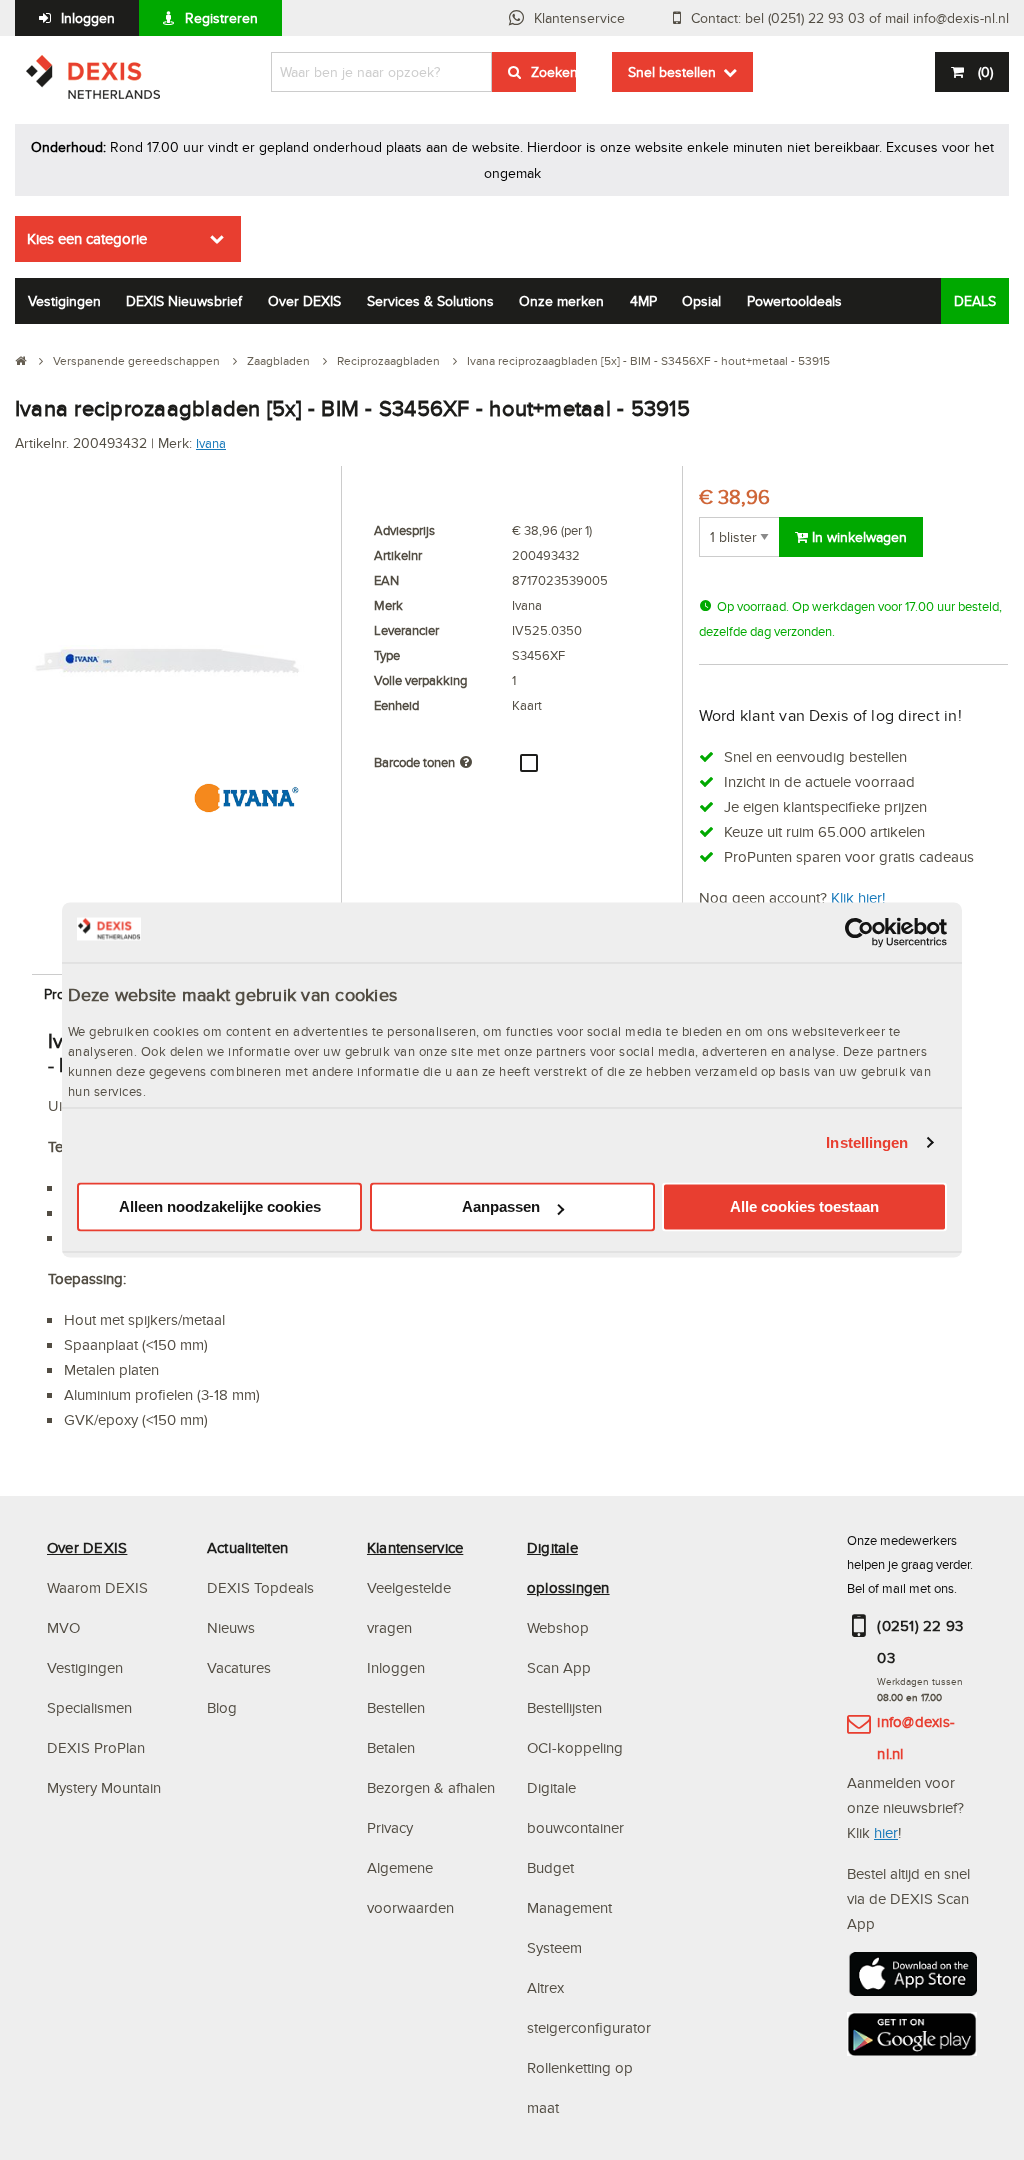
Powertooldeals (794, 301)
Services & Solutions (430, 301)
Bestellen (396, 1707)
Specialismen (89, 1707)
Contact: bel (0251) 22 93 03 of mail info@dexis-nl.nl (850, 18)
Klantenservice (579, 18)
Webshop (558, 1627)
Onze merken (561, 301)
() (985, 72)
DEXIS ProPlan (96, 1747)
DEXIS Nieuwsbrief (184, 301)
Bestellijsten (564, 1707)
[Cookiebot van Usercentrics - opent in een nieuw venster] (859, 932)
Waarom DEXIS (97, 1587)
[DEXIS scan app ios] (912, 1980)
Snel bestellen (672, 72)
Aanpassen (501, 1207)
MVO (63, 1627)
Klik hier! (858, 897)
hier (886, 1832)
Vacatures (239, 1667)
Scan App (559, 1667)
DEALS (975, 301)
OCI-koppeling (575, 1747)
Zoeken (553, 72)
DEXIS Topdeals (260, 1587)
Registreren (221, 18)
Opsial (701, 301)
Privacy (390, 1827)
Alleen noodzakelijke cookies (220, 1207)
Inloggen (88, 18)
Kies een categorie (87, 238)
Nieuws (231, 1627)
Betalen (391, 1747)
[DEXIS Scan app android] (912, 2040)
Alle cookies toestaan (804, 1207)
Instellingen (867, 1142)
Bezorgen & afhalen (431, 1787)
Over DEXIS (304, 301)
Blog (222, 1707)
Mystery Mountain (104, 1787)
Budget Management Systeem (569, 1907)
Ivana (211, 443)
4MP (643, 301)
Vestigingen (64, 301)
